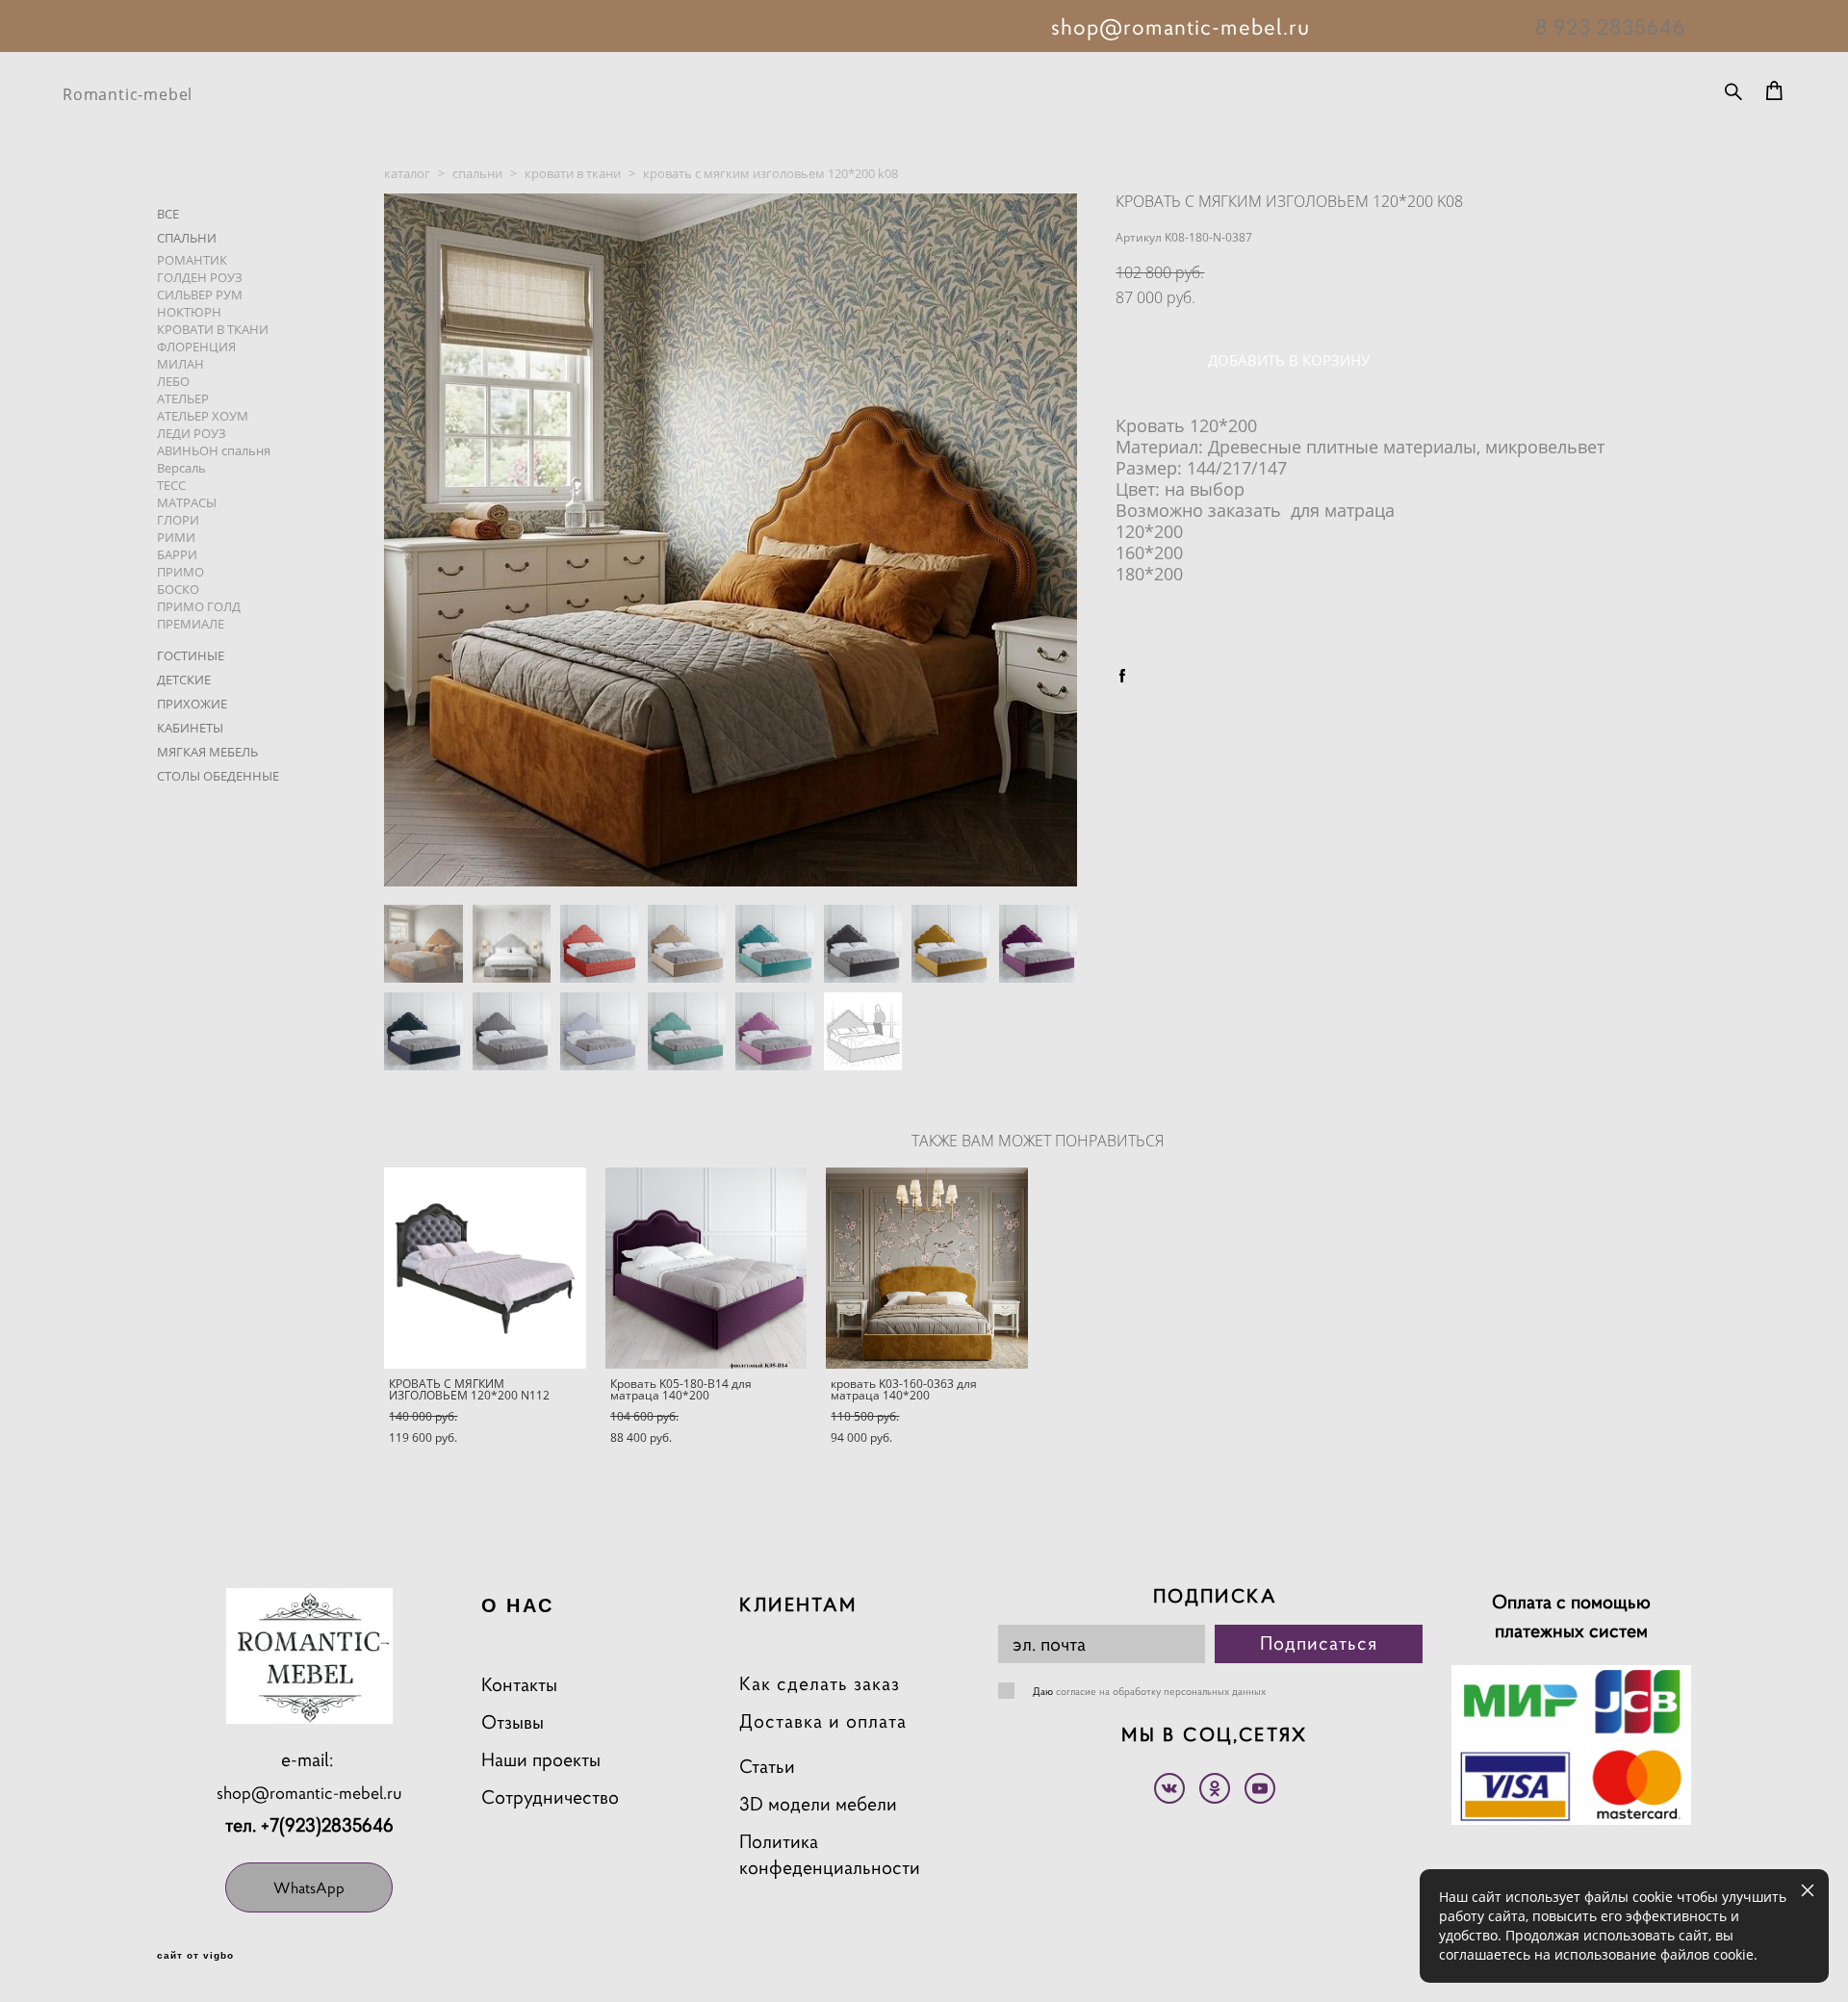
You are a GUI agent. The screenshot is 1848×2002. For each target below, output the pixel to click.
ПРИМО (180, 572)
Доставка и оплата (823, 1721)
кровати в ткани (573, 173)
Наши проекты (541, 1760)
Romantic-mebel (128, 94)
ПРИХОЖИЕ (192, 704)
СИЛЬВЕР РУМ (200, 295)
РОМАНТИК (192, 260)
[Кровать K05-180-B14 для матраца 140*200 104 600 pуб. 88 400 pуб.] (706, 1268)
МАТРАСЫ (187, 502)
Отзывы (513, 1722)
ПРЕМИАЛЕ (191, 624)
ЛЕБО (173, 381)
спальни (477, 173)
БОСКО (178, 589)
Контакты (519, 1685)
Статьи (767, 1767)
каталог (407, 173)
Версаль (181, 468)
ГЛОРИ (178, 520)
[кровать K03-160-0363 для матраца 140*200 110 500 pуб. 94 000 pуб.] (927, 1268)
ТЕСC (171, 485)
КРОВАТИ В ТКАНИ (213, 329)
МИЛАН (180, 364)
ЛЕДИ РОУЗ (192, 433)
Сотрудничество (550, 1797)
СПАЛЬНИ (187, 238)
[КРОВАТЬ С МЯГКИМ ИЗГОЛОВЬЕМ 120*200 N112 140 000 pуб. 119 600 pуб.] (485, 1268)
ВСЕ (168, 214)
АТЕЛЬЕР (183, 398)
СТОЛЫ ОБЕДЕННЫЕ (218, 776)
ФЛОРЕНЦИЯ (196, 346)
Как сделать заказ (820, 1684)
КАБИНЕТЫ (190, 728)
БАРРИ (177, 554)
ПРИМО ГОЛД (199, 606)
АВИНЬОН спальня (214, 450)
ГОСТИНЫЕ (191, 655)
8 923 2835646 (1610, 27)
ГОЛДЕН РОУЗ (200, 277)
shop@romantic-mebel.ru (309, 1793)
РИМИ (176, 537)
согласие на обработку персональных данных (1161, 1691)
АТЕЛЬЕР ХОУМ (203, 416)
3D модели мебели (818, 1804)
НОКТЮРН (189, 312)
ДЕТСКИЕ (184, 680)
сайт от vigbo (195, 1956)
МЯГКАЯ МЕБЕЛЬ (207, 752)
